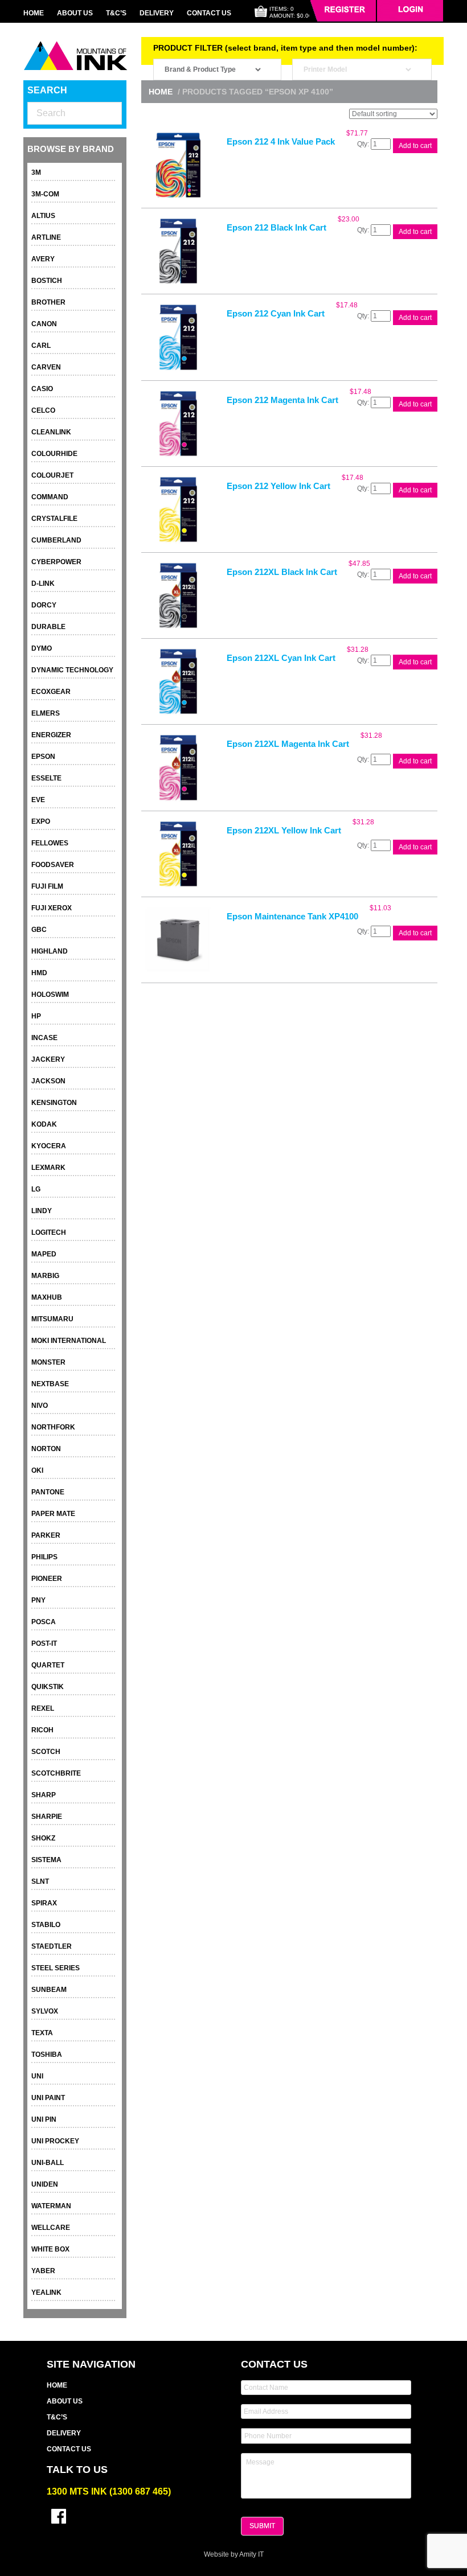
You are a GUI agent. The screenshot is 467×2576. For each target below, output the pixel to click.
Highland (50, 951)
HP (36, 1016)
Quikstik (48, 1687)
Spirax (44, 1903)
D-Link (43, 584)
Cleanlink (51, 432)
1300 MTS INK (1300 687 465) (109, 2491)
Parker (46, 1535)
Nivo (40, 1406)
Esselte (46, 778)
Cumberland (56, 540)
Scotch (46, 1752)
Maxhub (47, 1297)
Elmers (46, 713)
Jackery (48, 1059)
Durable (48, 627)
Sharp (44, 1795)
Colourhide (54, 454)
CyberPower (56, 562)
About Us (75, 13)
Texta (42, 2033)
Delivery (157, 13)
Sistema (46, 1860)
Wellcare (51, 2228)
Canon (44, 324)
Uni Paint (48, 2098)
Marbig (45, 1276)
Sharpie (47, 1817)
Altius (43, 216)
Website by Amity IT (234, 2554)
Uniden (45, 2184)
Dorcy (44, 605)
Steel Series (56, 1968)
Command (50, 497)
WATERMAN (51, 2206)
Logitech (49, 1232)
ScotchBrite (56, 1773)
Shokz (43, 1838)
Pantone (48, 1492)
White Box (50, 2249)
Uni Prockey (55, 2141)
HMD (39, 973)
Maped (44, 1254)
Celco (43, 410)
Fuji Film (47, 886)
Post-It (44, 1644)
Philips (44, 1557)
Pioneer (47, 1579)
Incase (44, 1038)
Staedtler (52, 1946)
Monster (48, 1362)
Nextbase (50, 1384)
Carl (41, 346)
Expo (41, 821)
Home (34, 13)
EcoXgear (51, 692)
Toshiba (47, 2055)
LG (36, 1189)
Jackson (48, 1081)
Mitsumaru (52, 1319)
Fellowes (50, 843)
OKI (37, 1470)
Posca (44, 1622)
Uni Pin (44, 2119)
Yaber (43, 2271)
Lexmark (48, 1168)
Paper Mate (53, 1514)
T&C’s (116, 13)
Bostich (47, 281)
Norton (46, 1449)
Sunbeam (49, 1990)
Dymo (42, 648)
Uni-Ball (48, 2163)
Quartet (48, 1665)
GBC (39, 930)
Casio (42, 389)
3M (36, 172)
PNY (38, 1600)
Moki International (69, 1341)
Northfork (53, 1427)
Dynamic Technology (72, 670)
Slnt (40, 1881)
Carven (46, 367)
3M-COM (45, 194)
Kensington (54, 1103)
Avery (43, 259)
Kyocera (49, 1146)
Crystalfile (54, 519)
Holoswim (50, 995)
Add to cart (415, 146)
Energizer (51, 735)
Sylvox (45, 2011)
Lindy (42, 1211)
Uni (37, 2076)
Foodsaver (53, 865)
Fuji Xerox (52, 908)
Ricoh (42, 1730)
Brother (48, 302)
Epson (43, 757)
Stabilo (46, 1925)
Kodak (44, 1124)
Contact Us (209, 13)
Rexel (43, 1708)
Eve (38, 800)
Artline (46, 237)
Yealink (46, 2292)
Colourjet (52, 475)
